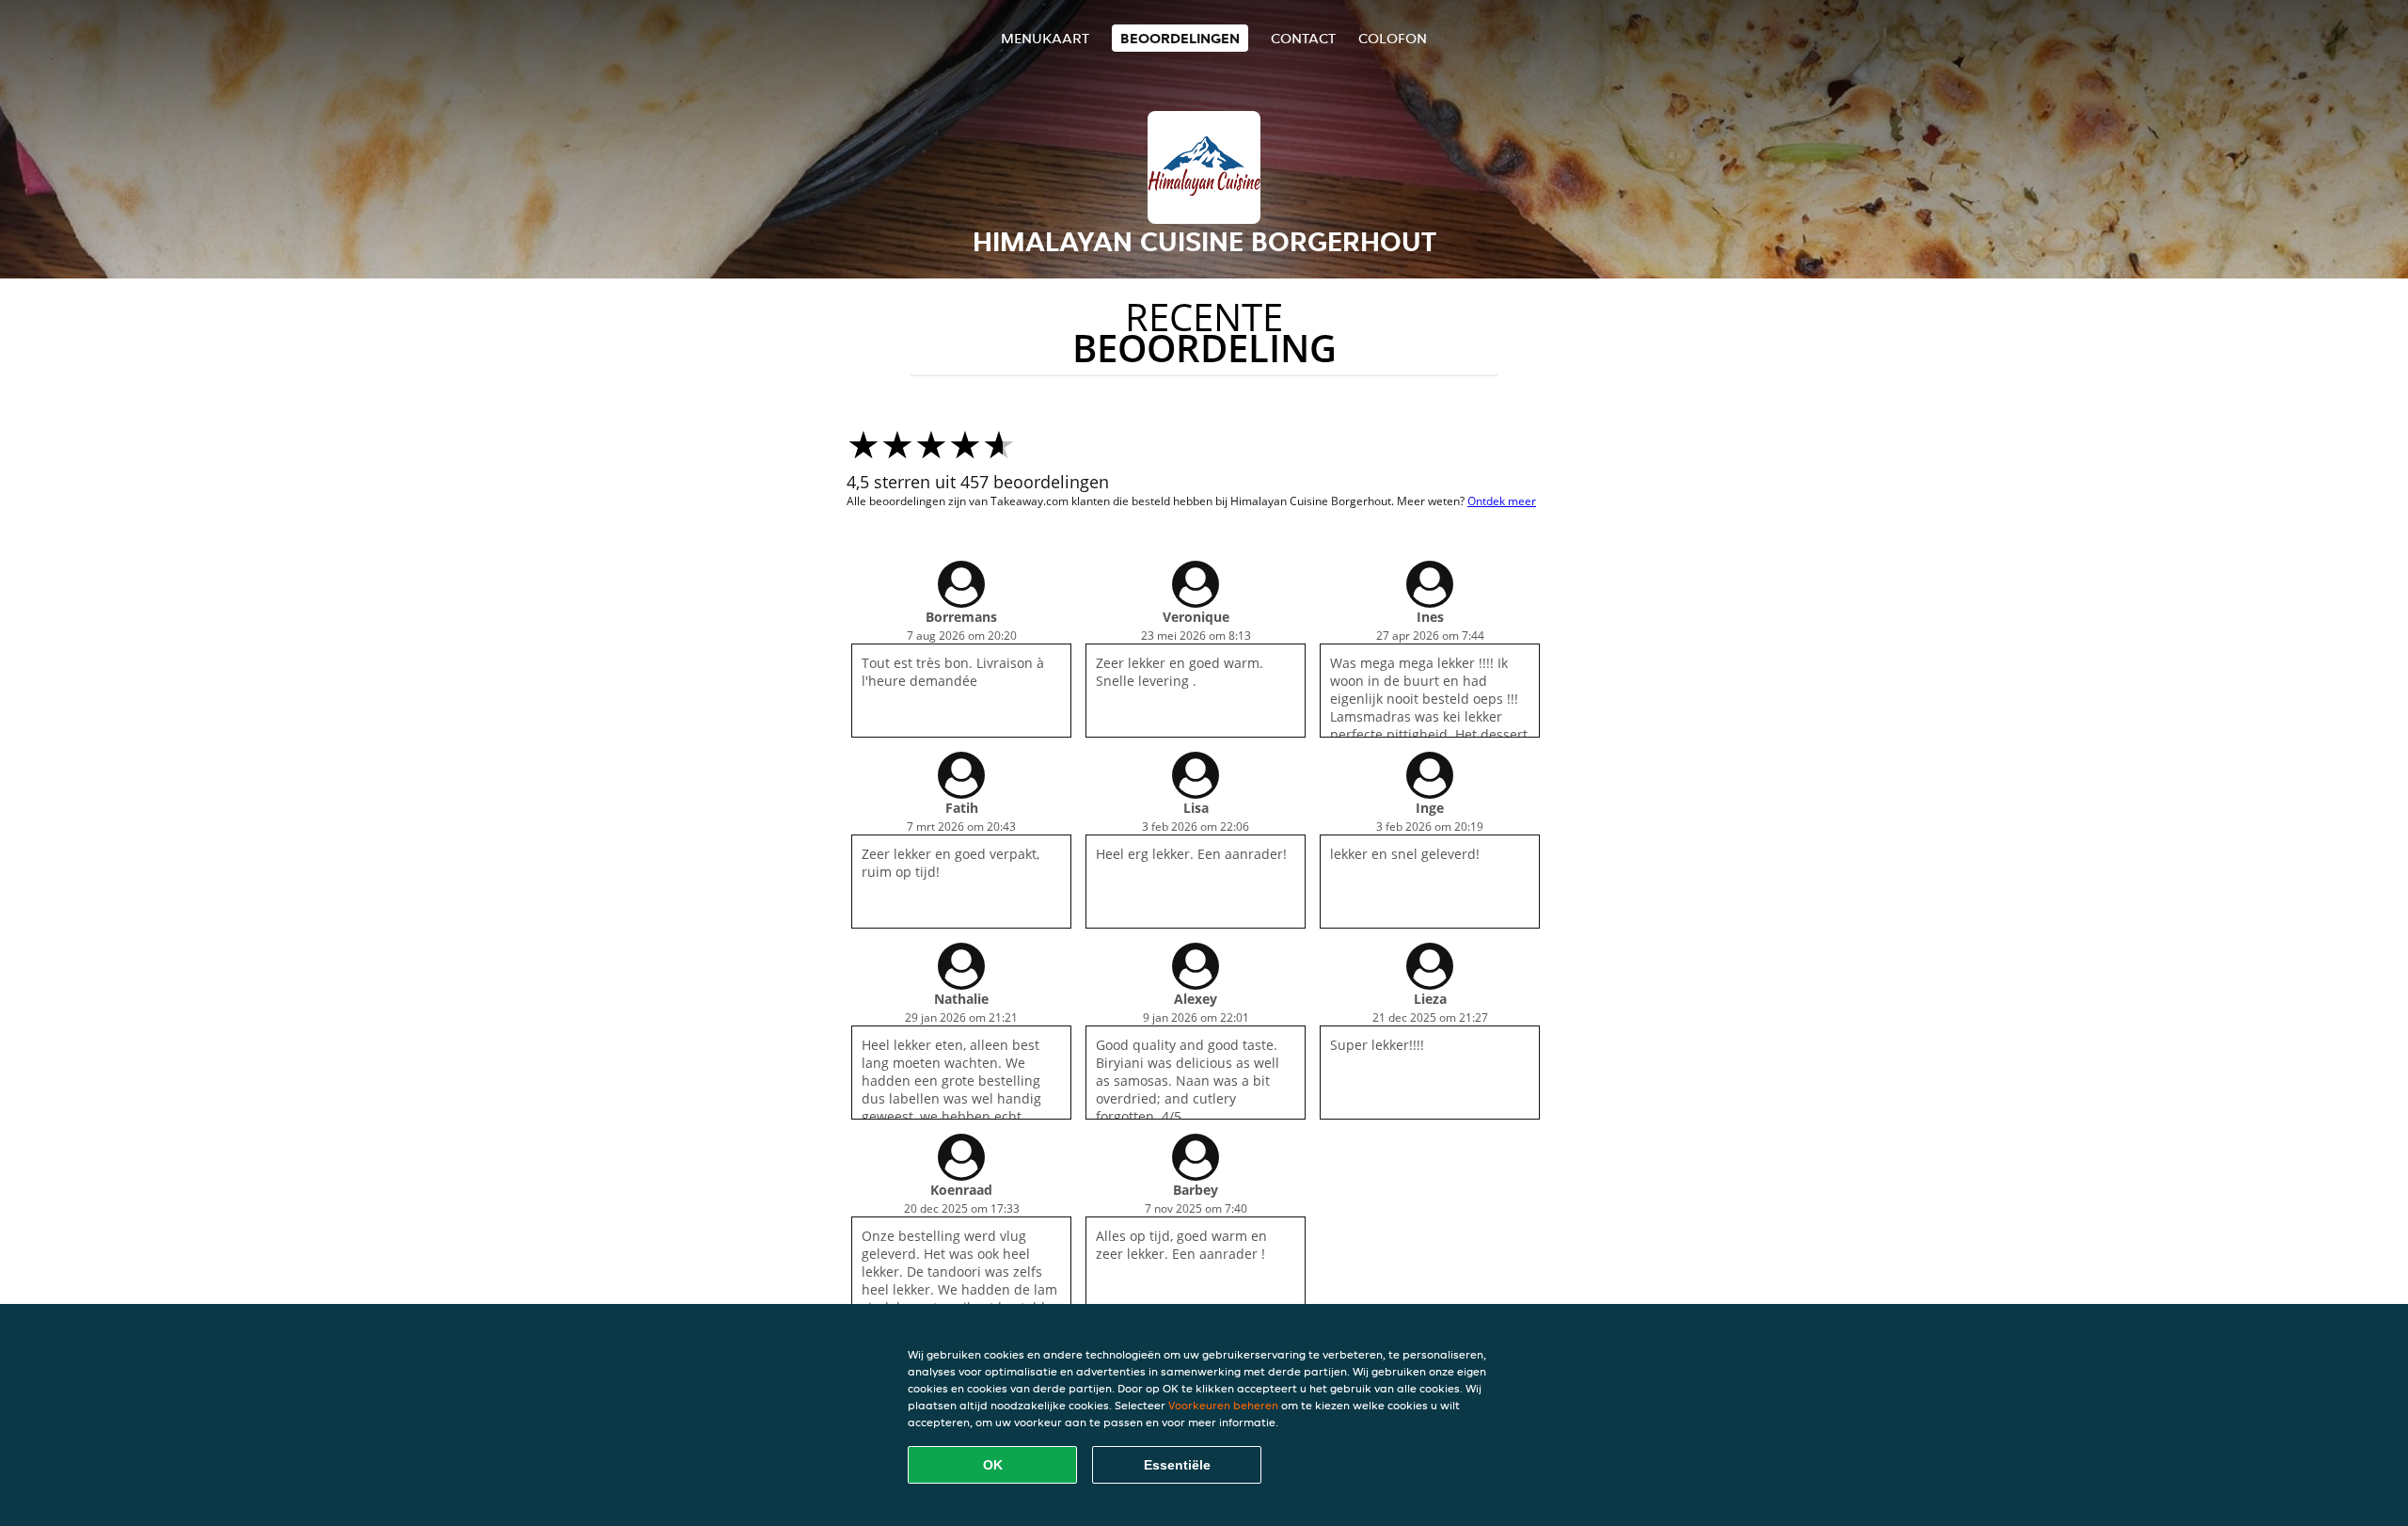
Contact (1303, 38)
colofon (1393, 38)
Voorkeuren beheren (1223, 1405)
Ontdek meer (1502, 501)
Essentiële (1177, 1465)
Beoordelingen (1180, 38)
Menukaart (1045, 38)
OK (993, 1465)
